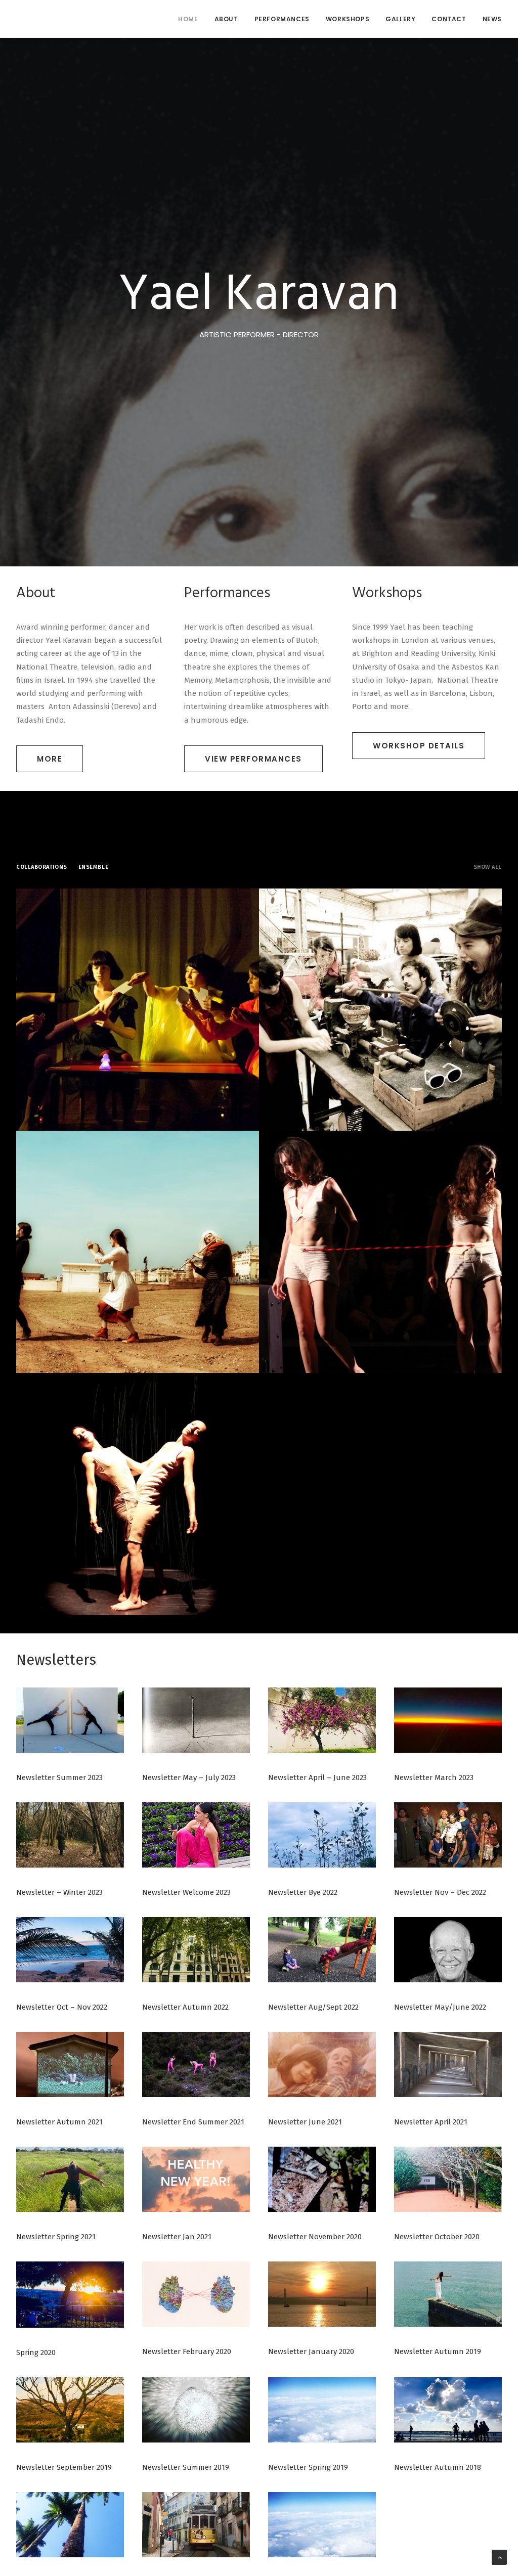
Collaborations (42, 867)
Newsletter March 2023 (434, 1778)
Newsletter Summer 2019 (186, 2467)
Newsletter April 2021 (431, 2122)
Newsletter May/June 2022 (440, 2007)
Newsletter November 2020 (315, 2237)
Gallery (400, 19)
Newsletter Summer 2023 (59, 1778)
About (226, 19)
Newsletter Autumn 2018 (438, 2467)
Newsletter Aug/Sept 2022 (313, 2007)
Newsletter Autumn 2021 (59, 2122)
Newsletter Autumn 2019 (438, 2351)
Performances (282, 19)
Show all (488, 867)
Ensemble (93, 867)
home (188, 19)
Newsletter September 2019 (64, 2467)
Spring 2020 (36, 2352)
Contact (449, 19)
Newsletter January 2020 (311, 2351)
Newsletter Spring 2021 (56, 2237)
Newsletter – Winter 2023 (59, 1892)
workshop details (419, 746)
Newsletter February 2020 (187, 2351)
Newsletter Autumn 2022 (185, 2007)
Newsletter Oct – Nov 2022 (62, 2007)
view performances (253, 759)
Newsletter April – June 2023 (317, 1778)
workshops (348, 19)
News (492, 19)
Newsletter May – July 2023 (189, 1778)
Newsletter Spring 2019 (308, 2467)
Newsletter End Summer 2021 (193, 2122)
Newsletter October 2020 (437, 2237)
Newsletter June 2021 (305, 2122)
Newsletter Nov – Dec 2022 (440, 1892)
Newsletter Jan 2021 (177, 2237)
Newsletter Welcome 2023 (186, 1892)
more (50, 759)
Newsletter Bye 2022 (303, 1892)
